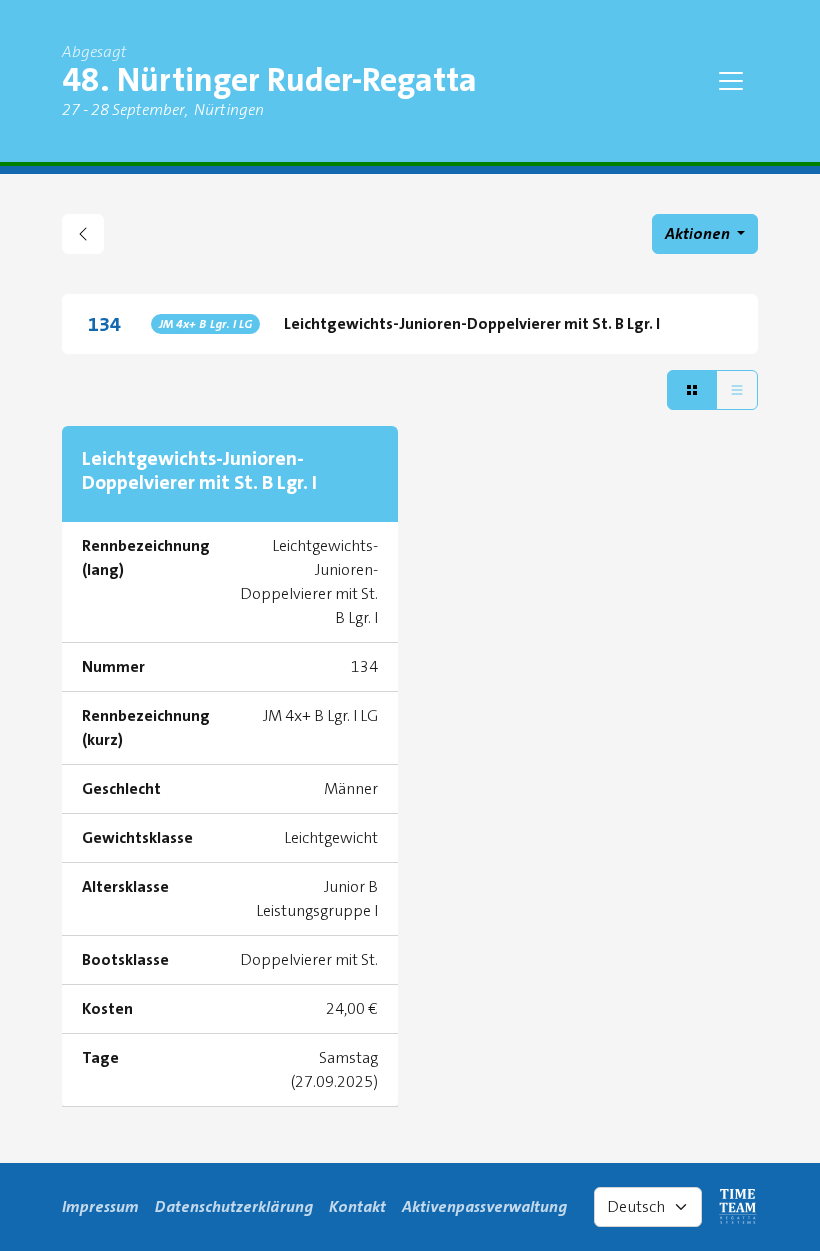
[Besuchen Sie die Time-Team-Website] (738, 1207)
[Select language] (648, 1207)
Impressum (100, 1206)
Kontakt (357, 1206)
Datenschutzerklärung (234, 1206)
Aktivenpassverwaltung (484, 1206)
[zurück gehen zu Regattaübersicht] (83, 234)
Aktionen (699, 233)
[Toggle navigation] (731, 81)
